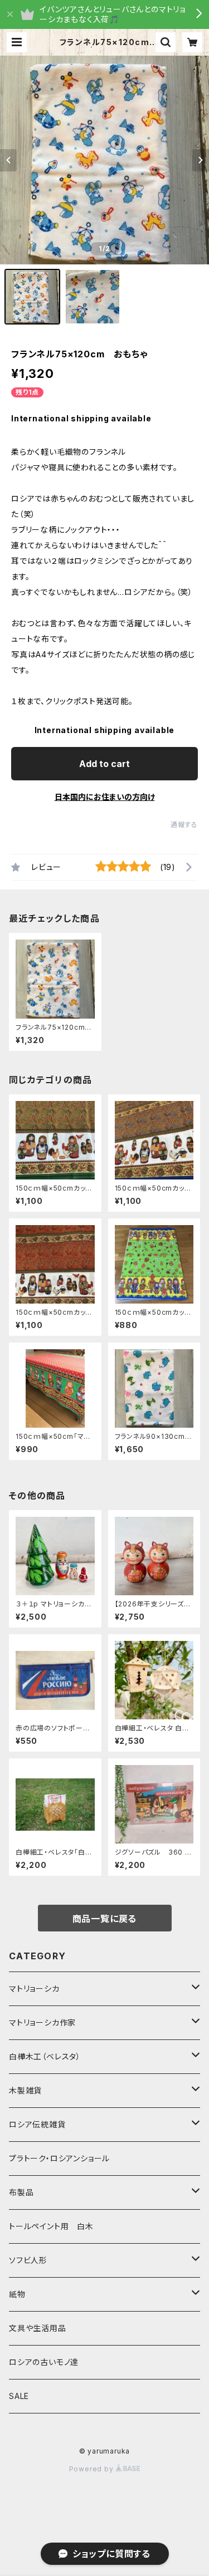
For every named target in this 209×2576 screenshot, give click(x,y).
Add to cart (104, 764)
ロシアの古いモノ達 (44, 2362)
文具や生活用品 (38, 2328)
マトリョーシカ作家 (42, 2022)
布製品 (21, 2192)
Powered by (93, 2469)
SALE (19, 2396)
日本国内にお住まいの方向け (105, 797)
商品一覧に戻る (105, 1919)
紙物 (17, 2294)
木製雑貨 (25, 2090)
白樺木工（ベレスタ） (45, 2056)
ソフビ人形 (28, 2260)
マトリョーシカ (34, 1988)
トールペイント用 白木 (51, 2226)
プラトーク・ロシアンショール (59, 2158)
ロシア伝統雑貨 (37, 2124)
